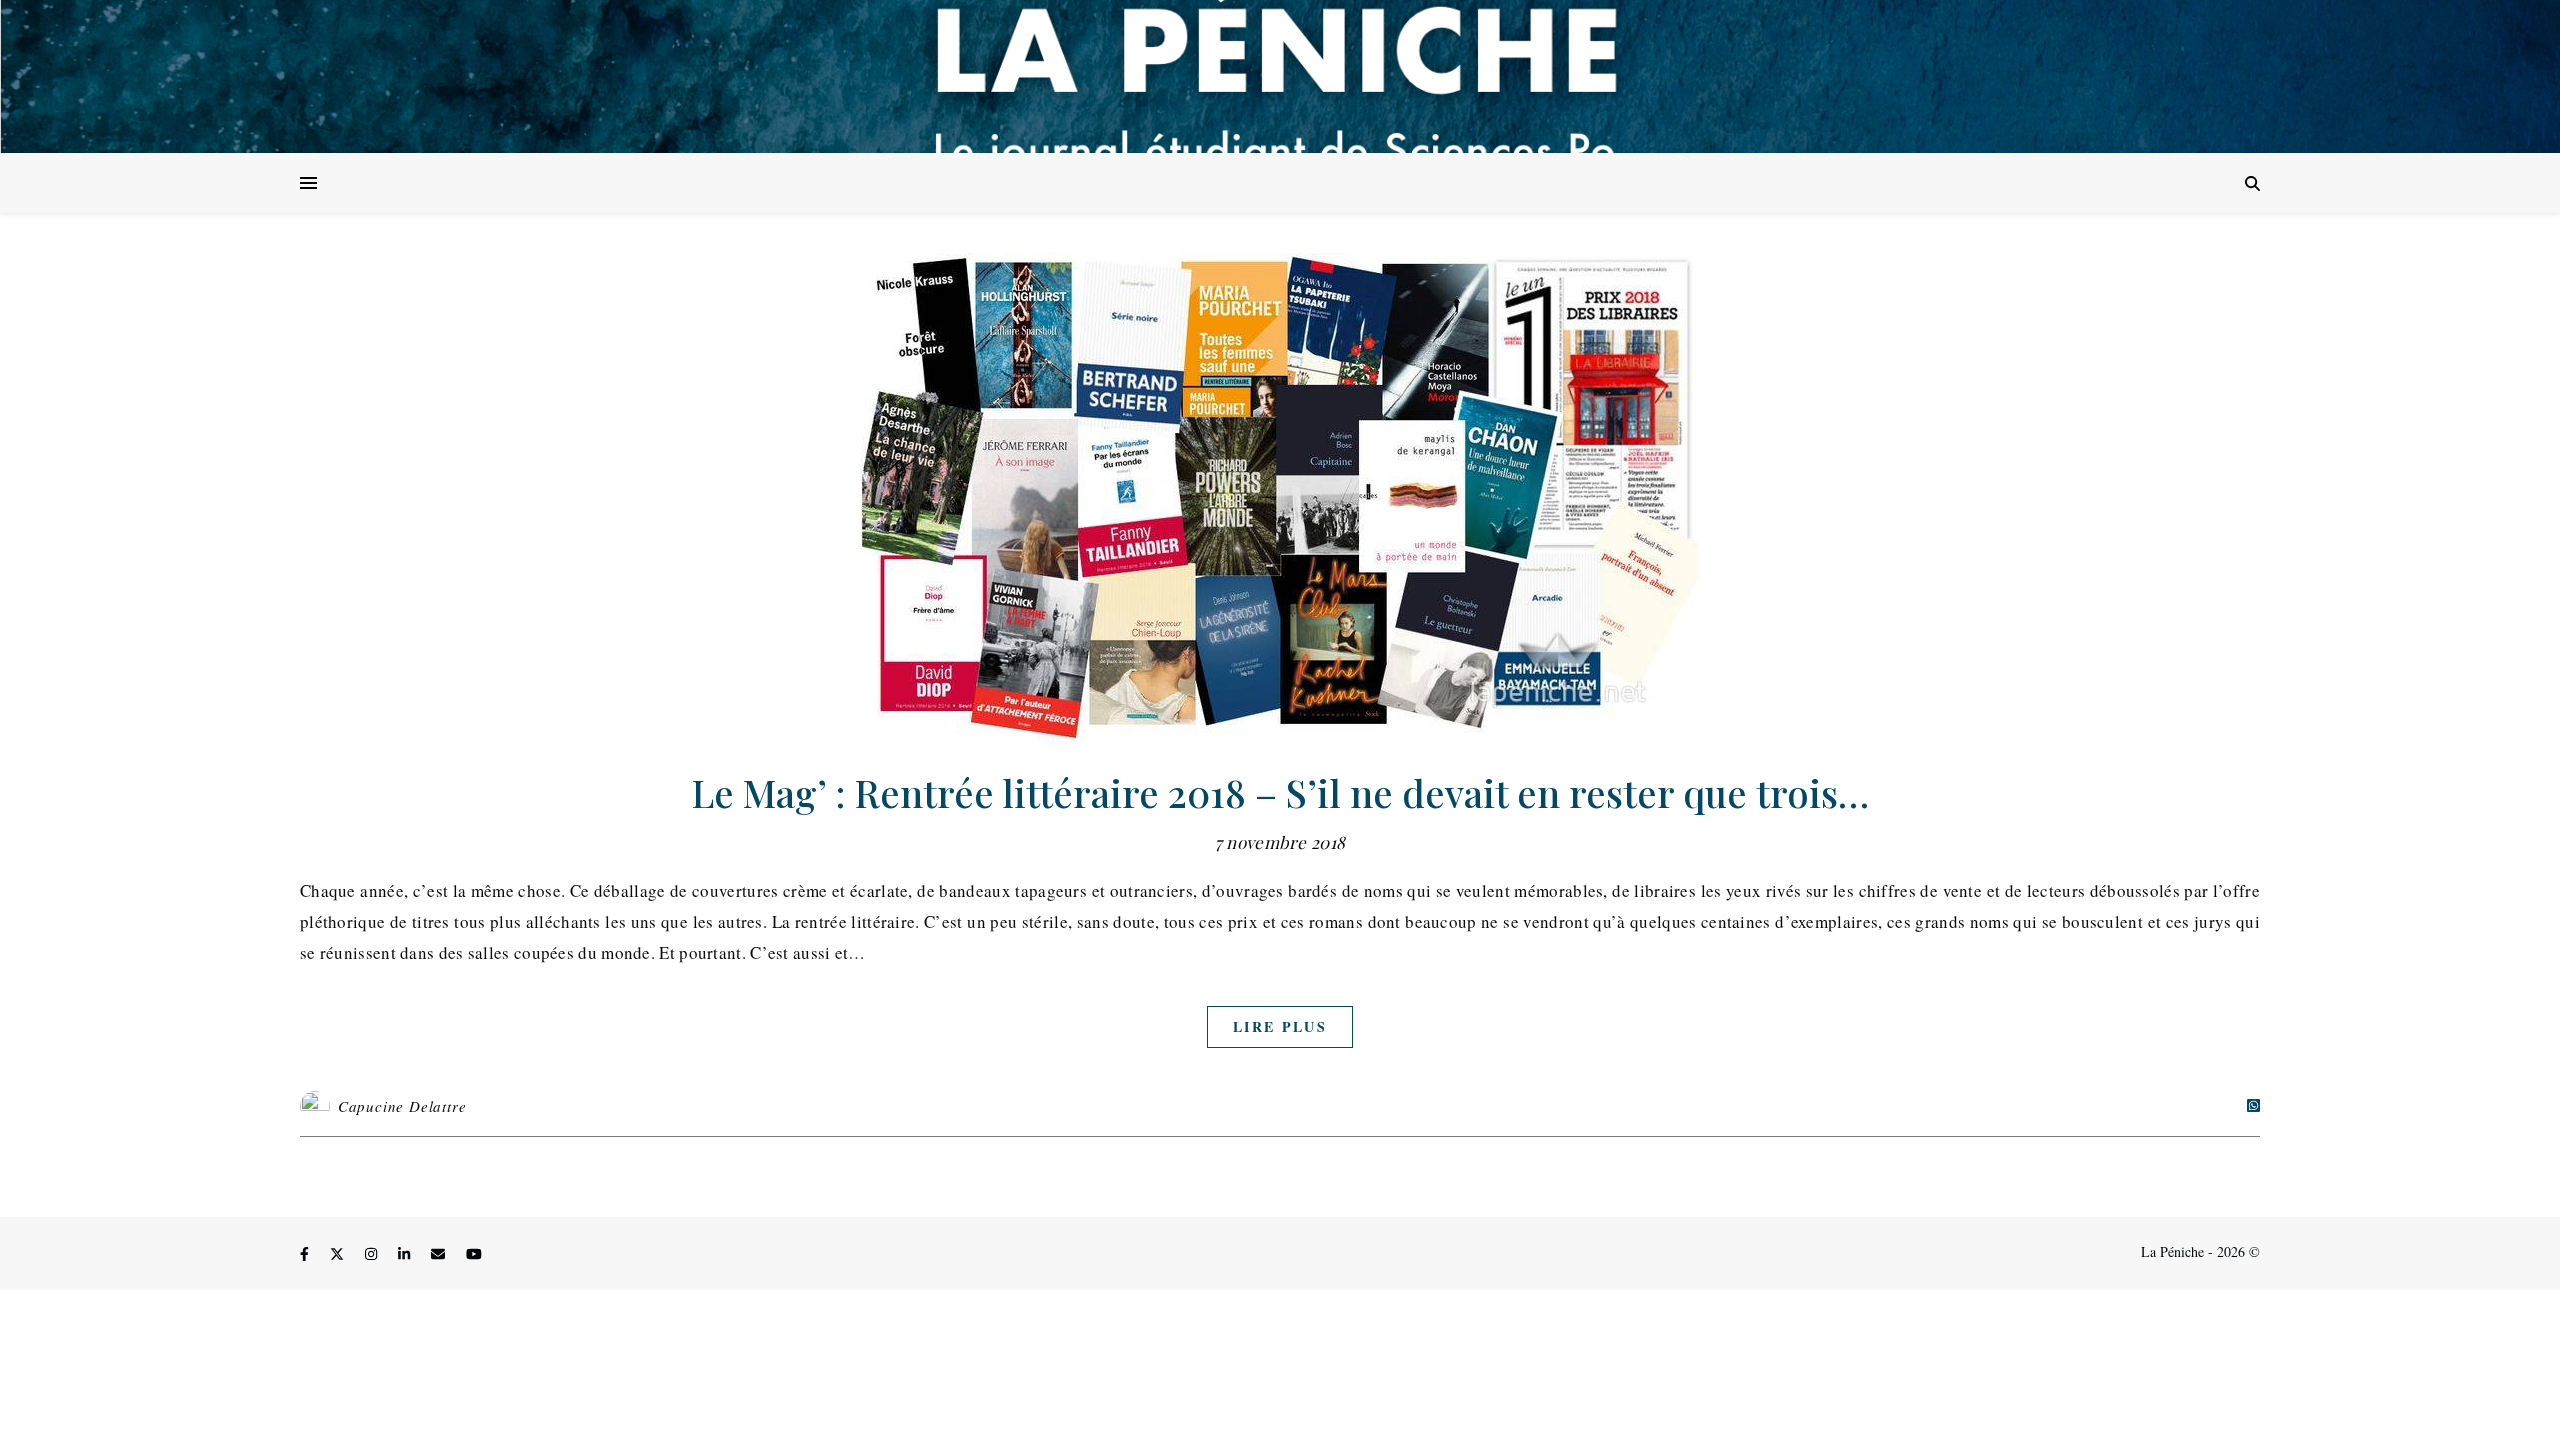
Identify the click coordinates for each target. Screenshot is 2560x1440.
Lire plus (1280, 1026)
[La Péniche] (1280, 76)
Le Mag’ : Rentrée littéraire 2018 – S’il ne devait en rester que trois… (1280, 792)
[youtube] (474, 1254)
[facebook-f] (306, 1254)
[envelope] (440, 1254)
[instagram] (373, 1254)
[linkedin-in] (406, 1254)
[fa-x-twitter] (339, 1254)
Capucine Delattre (402, 1106)
